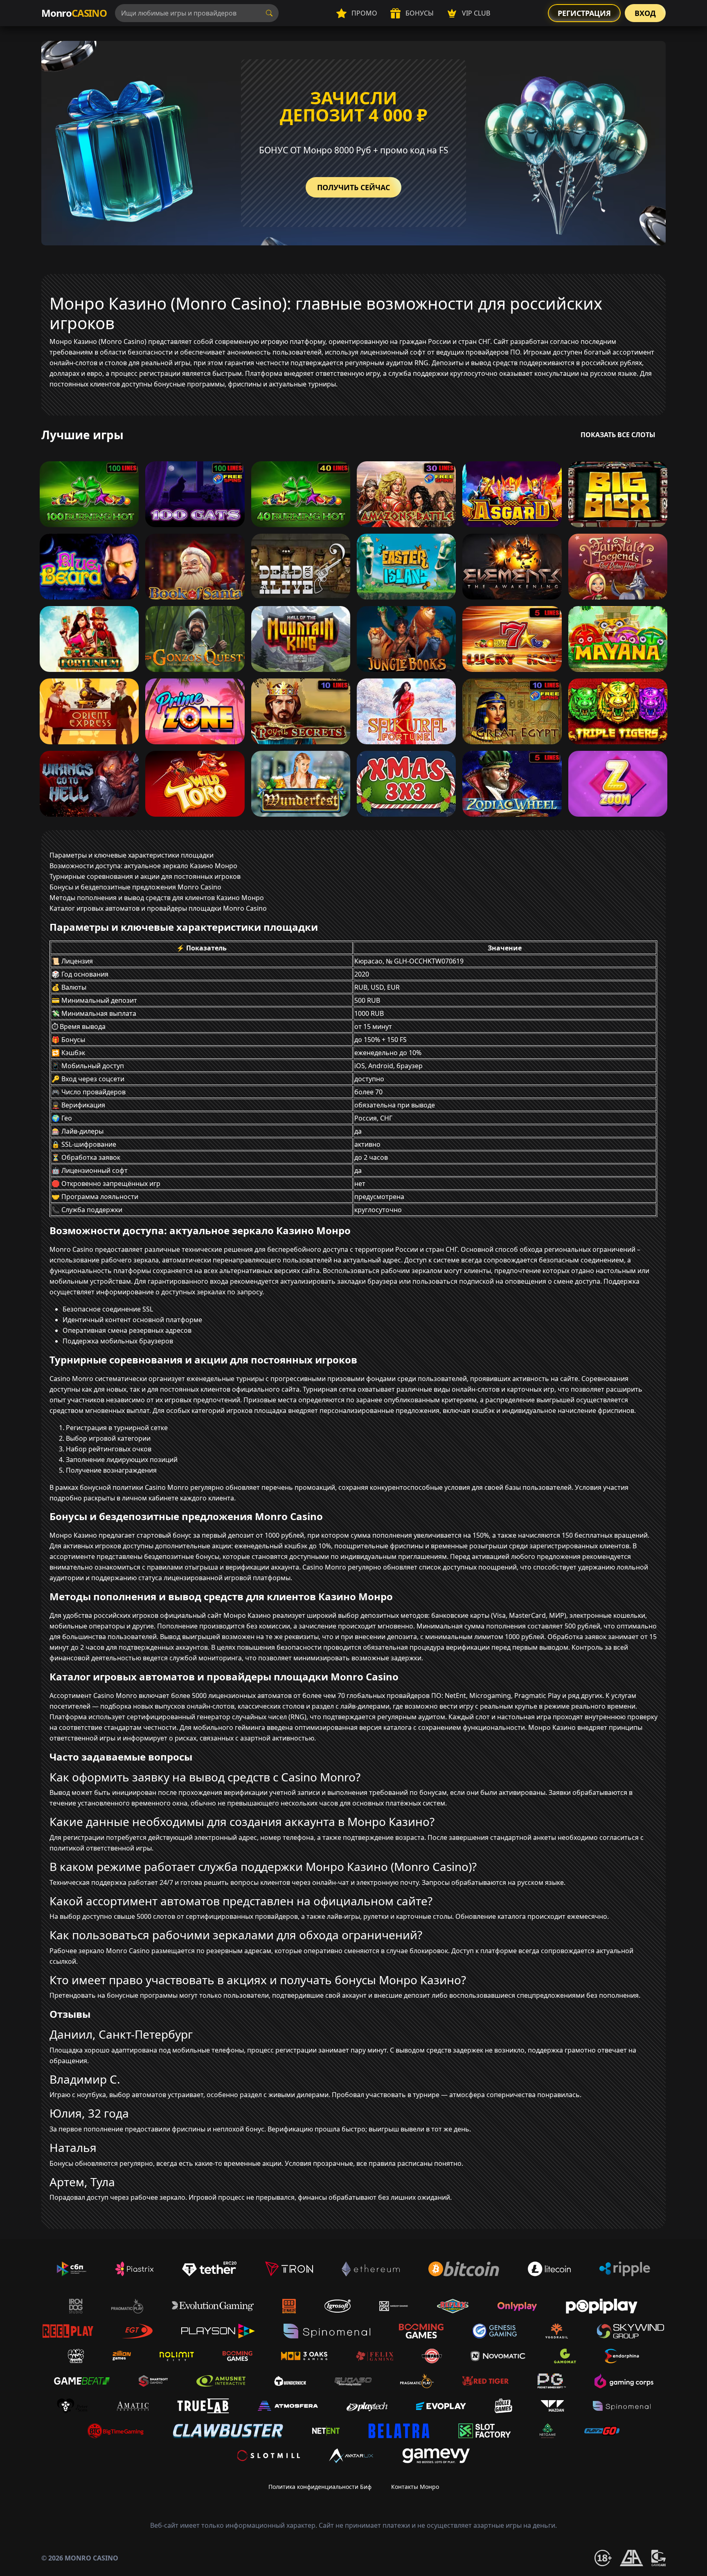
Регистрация (584, 13)
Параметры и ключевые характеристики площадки (132, 855)
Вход (645, 13)
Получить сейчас (353, 187)
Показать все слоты (618, 435)
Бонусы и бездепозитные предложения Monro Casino (135, 887)
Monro (74, 13)
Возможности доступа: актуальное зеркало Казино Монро (143, 866)
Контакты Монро (415, 2487)
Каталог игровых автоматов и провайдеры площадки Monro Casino (158, 908)
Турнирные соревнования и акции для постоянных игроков (145, 876)
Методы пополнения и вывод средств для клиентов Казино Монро (157, 898)
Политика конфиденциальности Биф (320, 2487)
